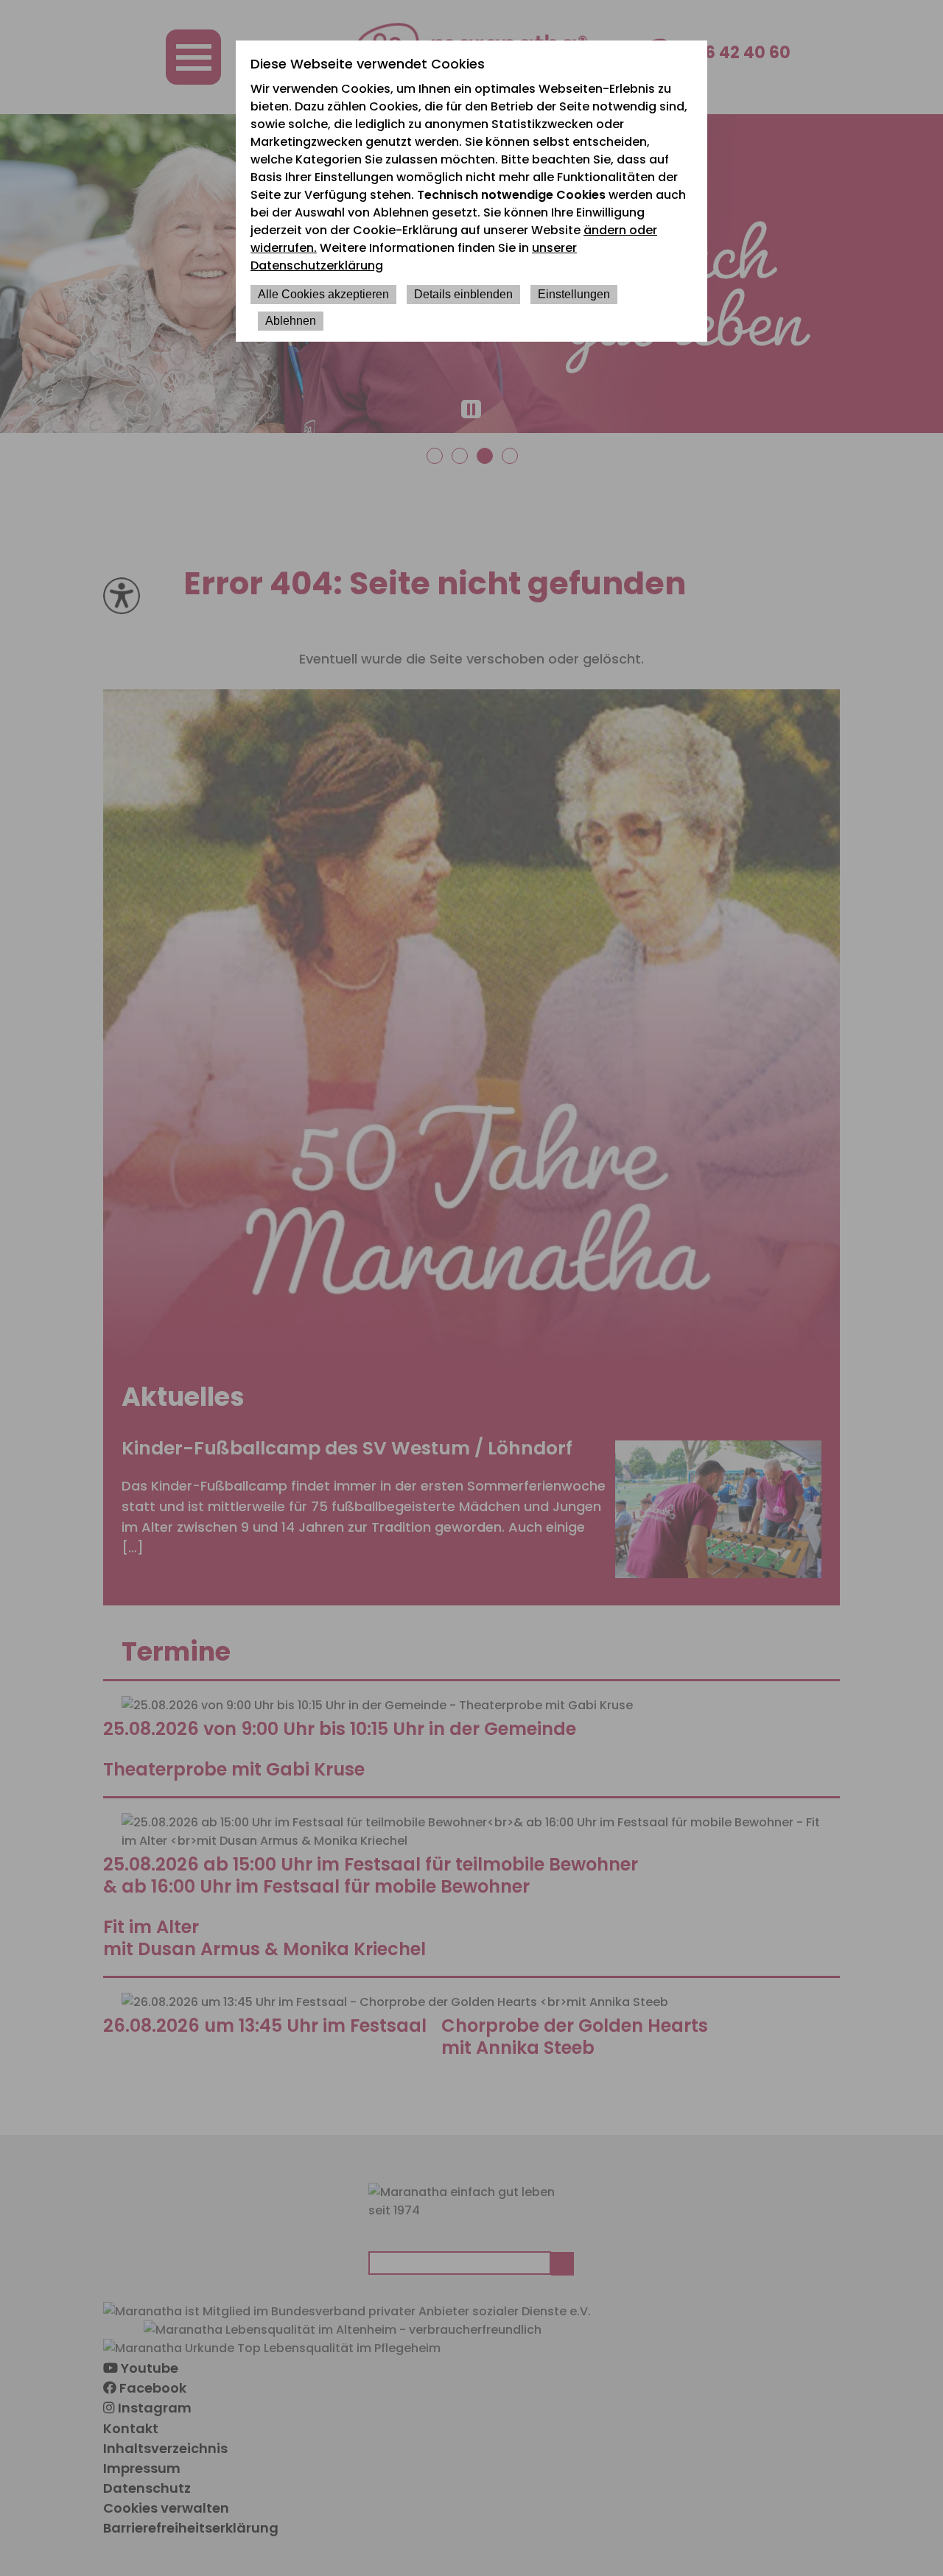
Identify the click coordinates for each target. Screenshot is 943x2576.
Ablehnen (291, 321)
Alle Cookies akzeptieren (323, 294)
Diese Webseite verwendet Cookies (368, 64)
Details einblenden (463, 294)
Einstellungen (574, 294)
